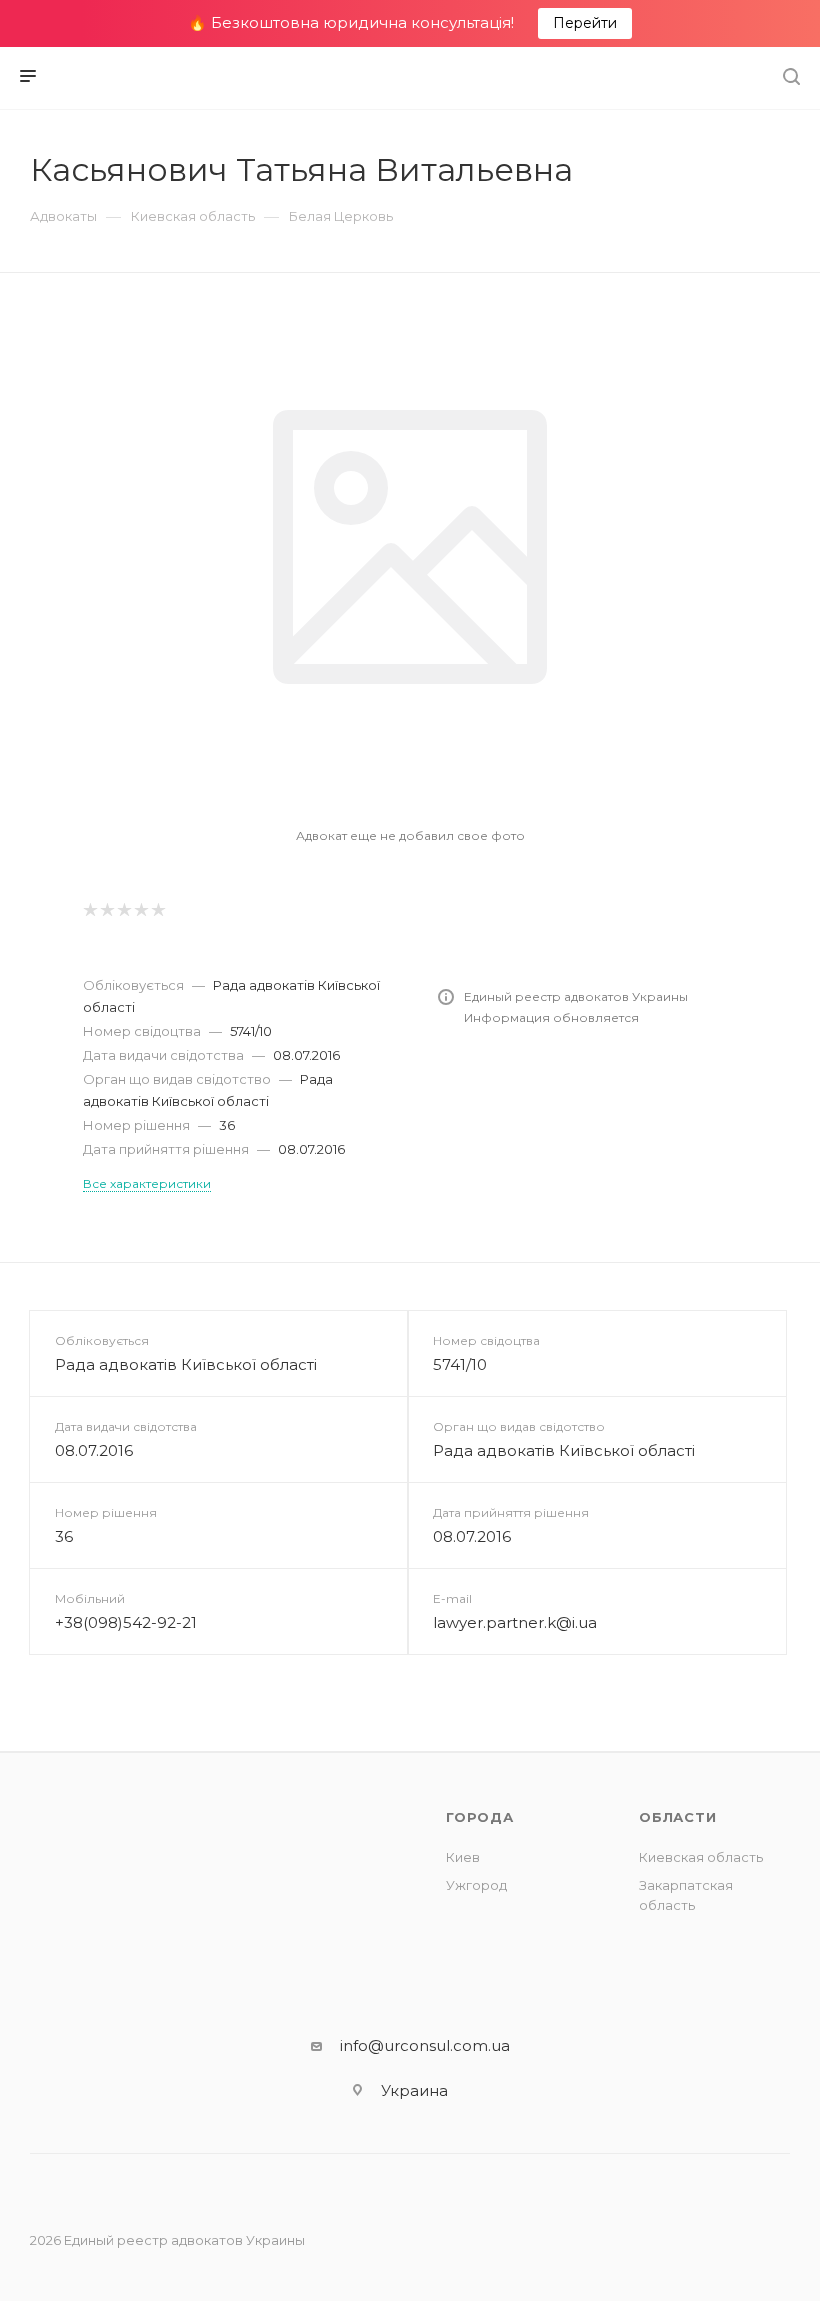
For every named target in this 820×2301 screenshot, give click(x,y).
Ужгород (476, 1885)
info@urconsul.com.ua (425, 2045)
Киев (463, 1857)
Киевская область (701, 1857)
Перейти (585, 23)
